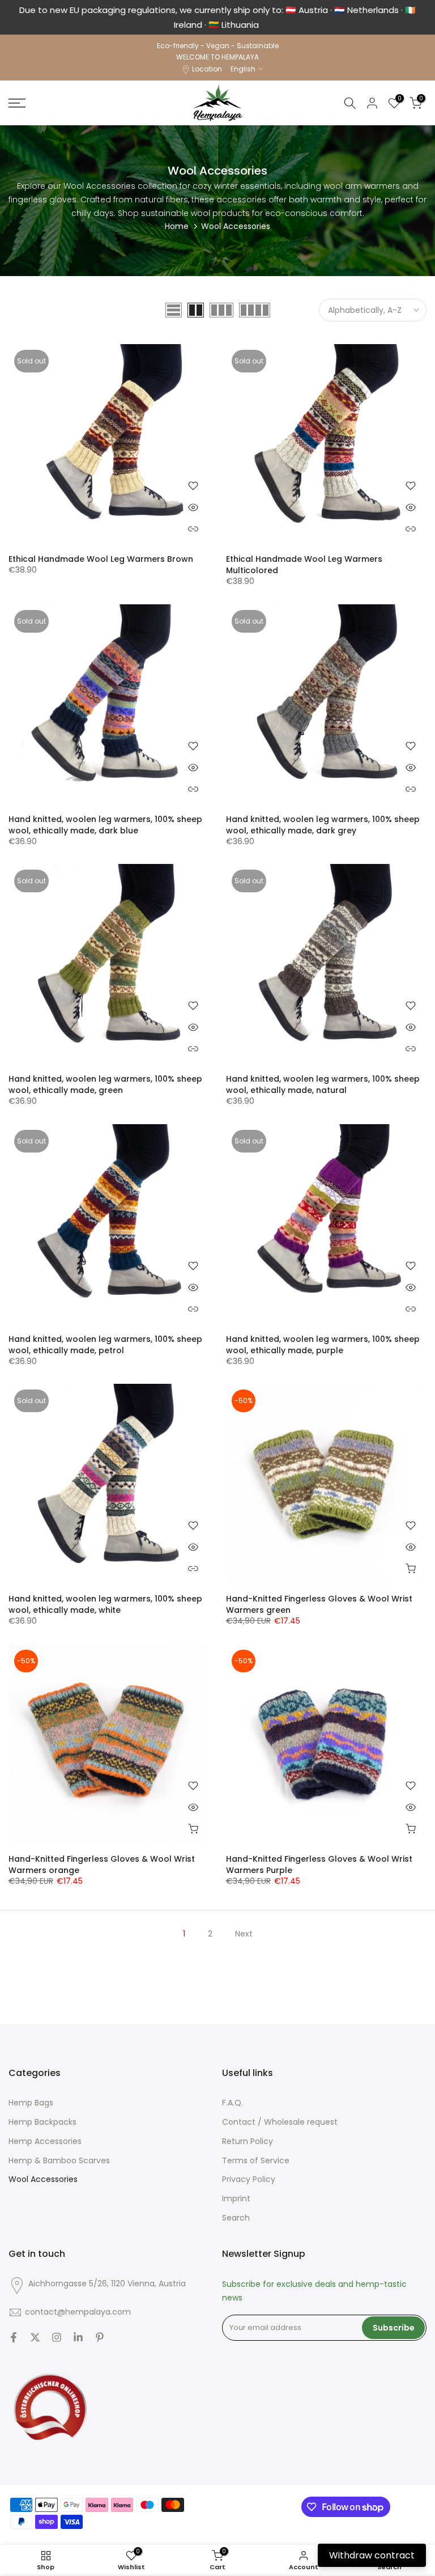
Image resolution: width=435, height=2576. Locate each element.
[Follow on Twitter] (35, 2332)
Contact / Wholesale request (280, 2117)
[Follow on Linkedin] (78, 2332)
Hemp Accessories (45, 2136)
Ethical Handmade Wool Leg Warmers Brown (101, 554)
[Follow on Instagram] (57, 2332)
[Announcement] (217, 15)
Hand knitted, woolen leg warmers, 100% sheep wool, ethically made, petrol (105, 1340)
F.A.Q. (233, 2098)
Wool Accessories (43, 2174)
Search (236, 2213)
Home (177, 221)
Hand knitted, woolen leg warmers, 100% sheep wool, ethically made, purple (323, 1340)
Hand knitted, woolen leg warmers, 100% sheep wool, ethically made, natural (323, 1079)
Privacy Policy (249, 2174)
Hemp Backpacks (42, 2117)
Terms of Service (256, 2156)
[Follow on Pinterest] (100, 2332)
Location (207, 64)
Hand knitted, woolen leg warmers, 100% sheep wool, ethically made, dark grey (323, 820)
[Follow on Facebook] (14, 2332)
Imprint (236, 2194)
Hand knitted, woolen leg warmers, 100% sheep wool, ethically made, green (105, 1079)
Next (244, 1929)
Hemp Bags (31, 2098)
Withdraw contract (372, 2555)
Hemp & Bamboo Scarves (59, 2156)
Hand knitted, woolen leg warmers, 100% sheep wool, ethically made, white (105, 1599)
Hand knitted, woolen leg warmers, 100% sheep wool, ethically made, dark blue (105, 820)
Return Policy (248, 2136)
